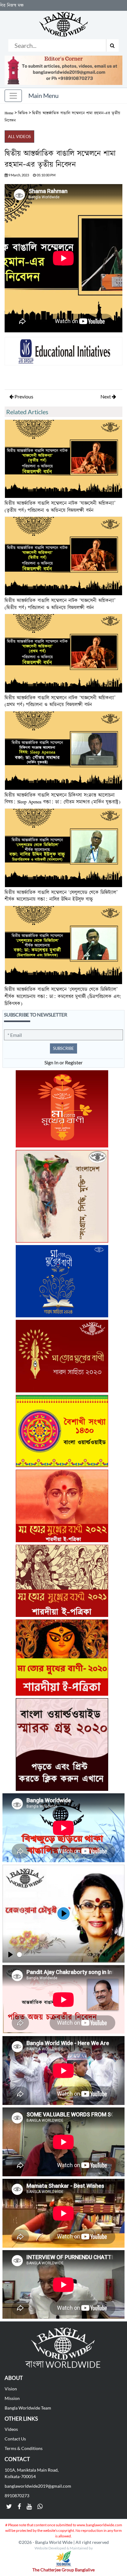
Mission (12, 2398)
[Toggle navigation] (13, 96)
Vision (11, 2389)
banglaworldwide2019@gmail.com (38, 2486)
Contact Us (15, 2439)
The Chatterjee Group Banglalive (63, 2570)
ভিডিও (23, 113)
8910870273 (17, 2496)
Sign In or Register (63, 1062)
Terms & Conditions (24, 2448)
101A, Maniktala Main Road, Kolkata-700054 (32, 2473)
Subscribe (63, 1048)
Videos (11, 2429)
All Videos (19, 137)
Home (9, 113)
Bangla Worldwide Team (28, 2408)
